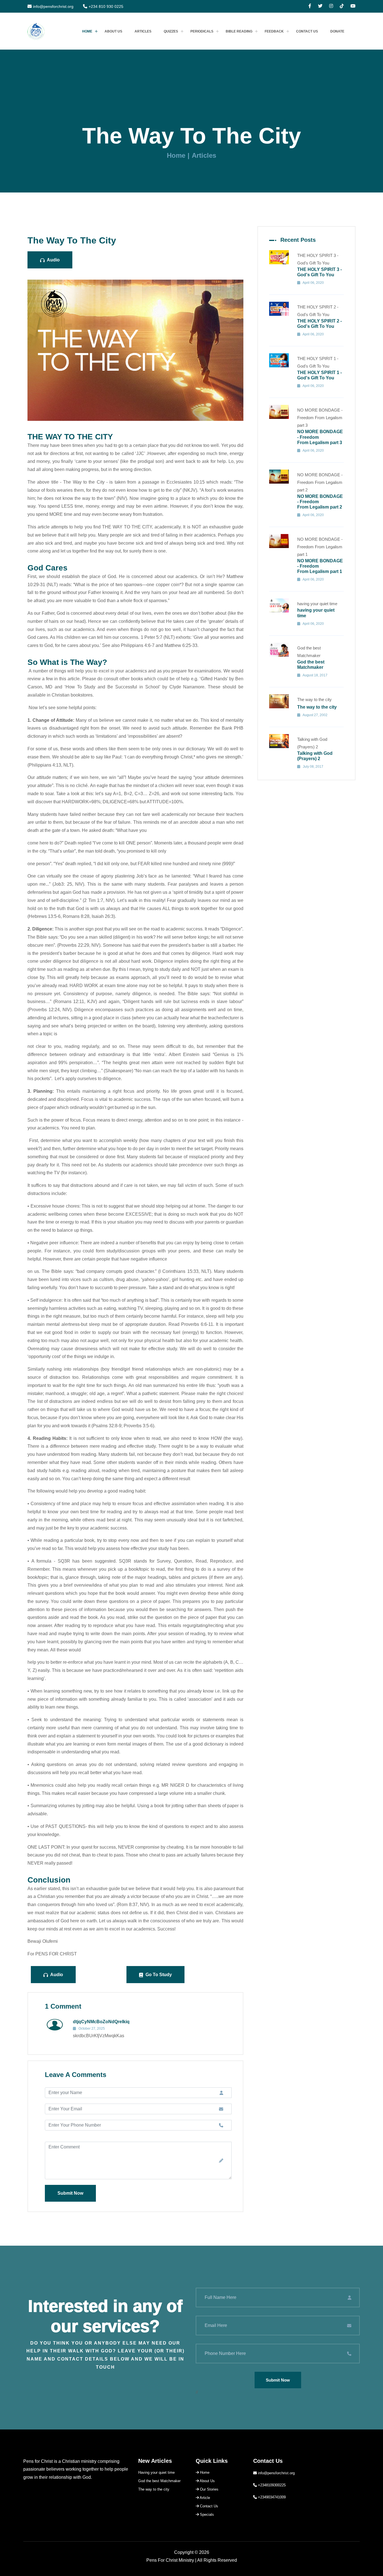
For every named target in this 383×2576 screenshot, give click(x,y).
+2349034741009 (272, 2497)
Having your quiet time (156, 2472)
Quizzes (171, 31)
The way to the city (154, 2489)
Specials (206, 2514)
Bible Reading (239, 31)
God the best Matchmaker (159, 2481)
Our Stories (209, 2489)
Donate (337, 31)
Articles (143, 31)
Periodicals (202, 31)
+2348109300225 (272, 2485)
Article (204, 2498)
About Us (113, 31)
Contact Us (307, 31)
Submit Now (70, 2193)
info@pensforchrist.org (53, 6)
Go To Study (158, 1975)
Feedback (274, 31)
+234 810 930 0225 (106, 6)
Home (87, 31)
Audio (53, 260)
